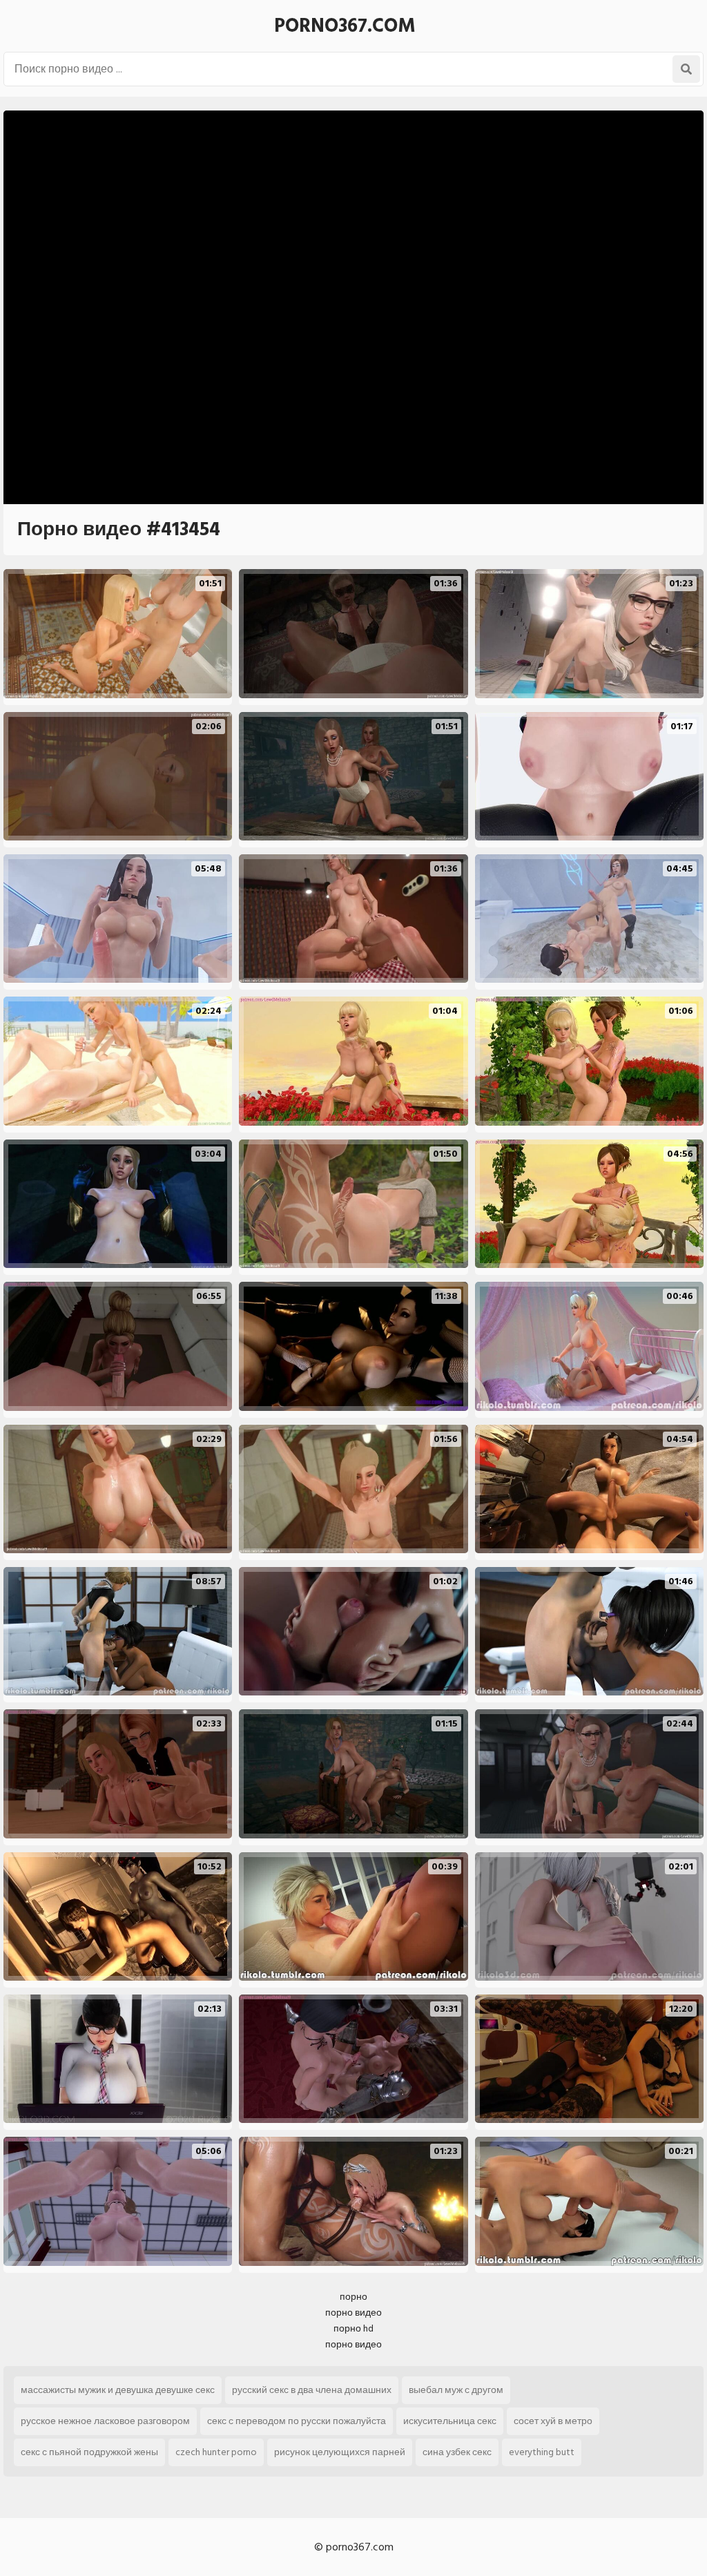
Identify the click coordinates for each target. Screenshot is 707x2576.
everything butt (542, 2452)
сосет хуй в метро (553, 2421)
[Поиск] (686, 69)
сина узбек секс (457, 2452)
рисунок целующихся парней (340, 2452)
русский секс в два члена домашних (312, 2390)
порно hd (353, 2328)
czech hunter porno (216, 2452)
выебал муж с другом (456, 2390)
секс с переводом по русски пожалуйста (297, 2421)
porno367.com (345, 26)
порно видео (353, 2313)
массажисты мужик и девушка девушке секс (118, 2390)
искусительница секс (450, 2421)
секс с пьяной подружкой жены (89, 2452)
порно (353, 2297)
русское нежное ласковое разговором (105, 2421)
